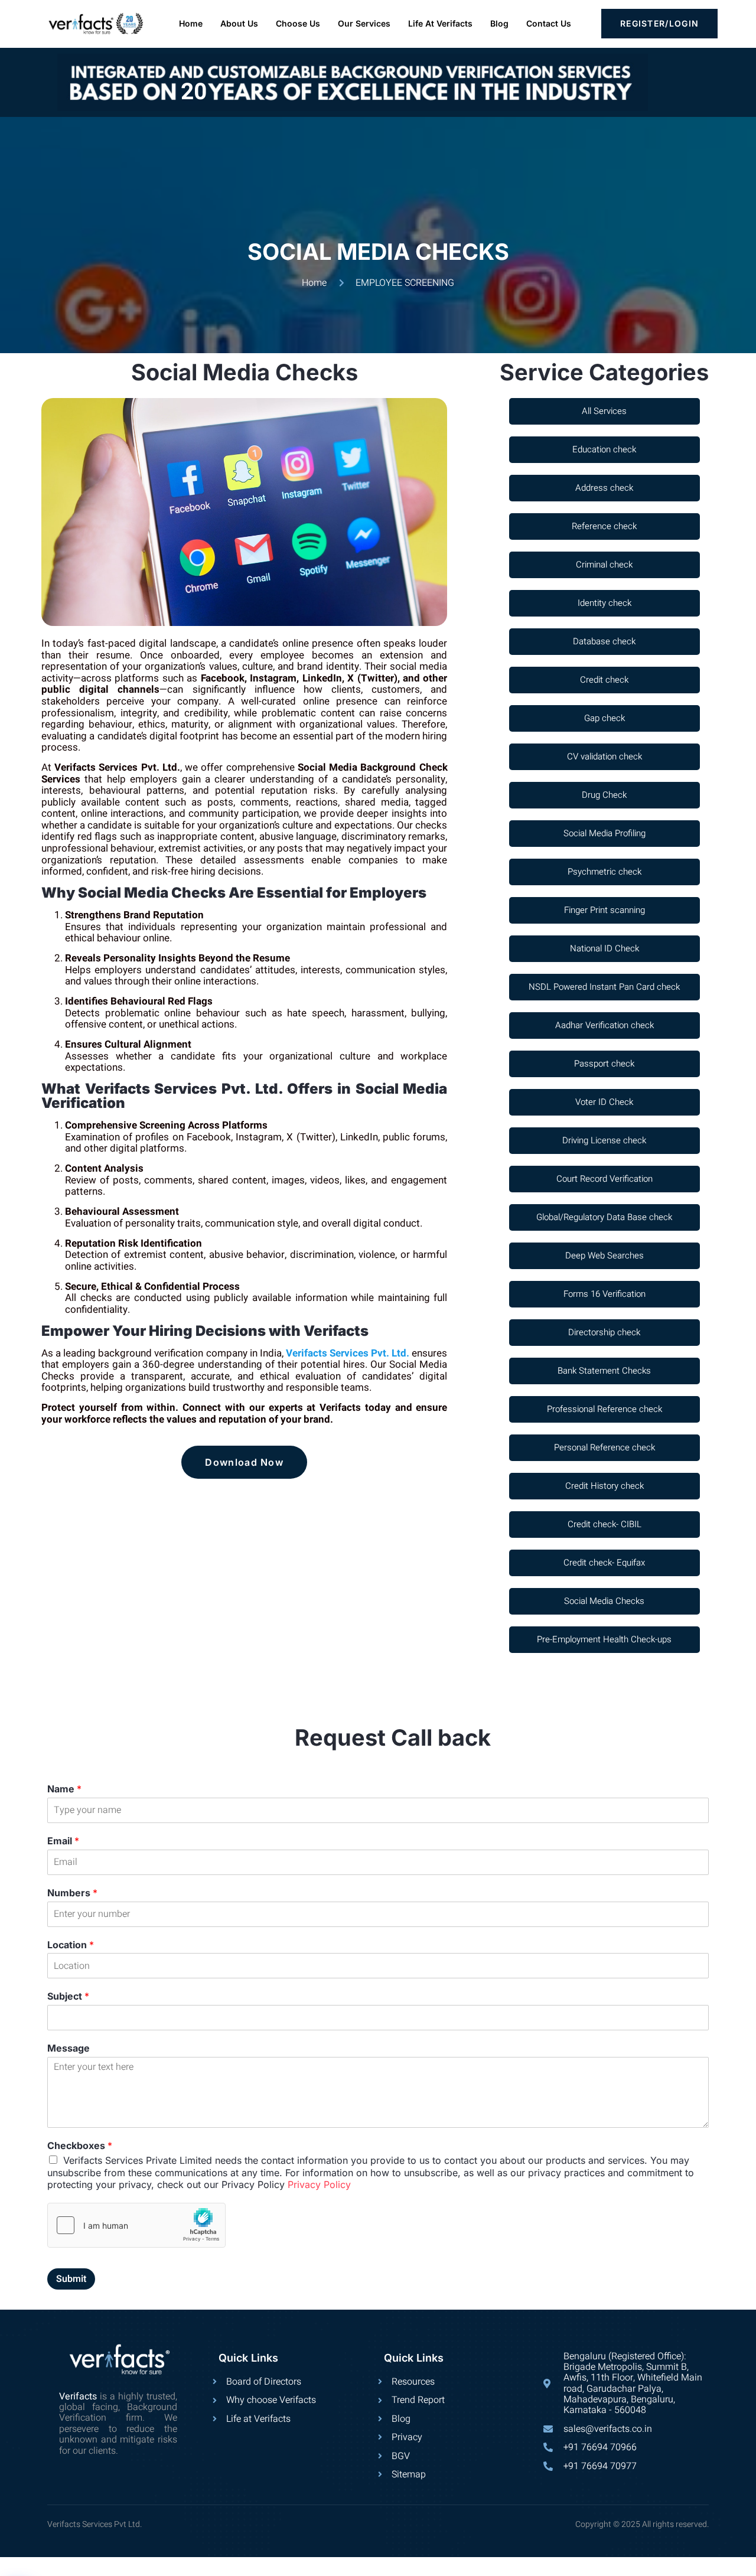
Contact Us (549, 23)
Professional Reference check (605, 1409)
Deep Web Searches (605, 1256)
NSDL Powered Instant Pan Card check (604, 987)
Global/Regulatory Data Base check (604, 1217)
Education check (604, 449)
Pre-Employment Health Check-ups (604, 1639)
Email (63, 1841)
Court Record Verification (605, 1179)
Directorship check (604, 1332)
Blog (499, 23)
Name (64, 1789)
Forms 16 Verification (605, 1294)
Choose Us (298, 23)
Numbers (72, 1893)
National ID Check (605, 948)
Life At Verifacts (440, 23)
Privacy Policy (319, 2184)
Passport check (604, 1064)
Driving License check (604, 1140)
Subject (68, 1996)
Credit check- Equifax (604, 1563)
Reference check (604, 526)
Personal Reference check (605, 1447)
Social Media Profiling (605, 833)
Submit (71, 2279)
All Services (604, 411)
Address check (604, 488)
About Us (239, 23)
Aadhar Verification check (605, 1025)
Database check (604, 641)
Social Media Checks (604, 1601)
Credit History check (605, 1486)
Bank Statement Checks (604, 1371)
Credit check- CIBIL (605, 1524)
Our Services (364, 23)
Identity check (605, 603)
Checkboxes (80, 2145)
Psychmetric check (605, 872)
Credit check (604, 680)
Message (69, 2048)
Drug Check (604, 795)
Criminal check (604, 565)
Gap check (605, 718)
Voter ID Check (604, 1102)
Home (191, 23)
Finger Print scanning (605, 910)
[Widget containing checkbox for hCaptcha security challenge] (136, 2225)
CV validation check (605, 757)
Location (71, 1945)
